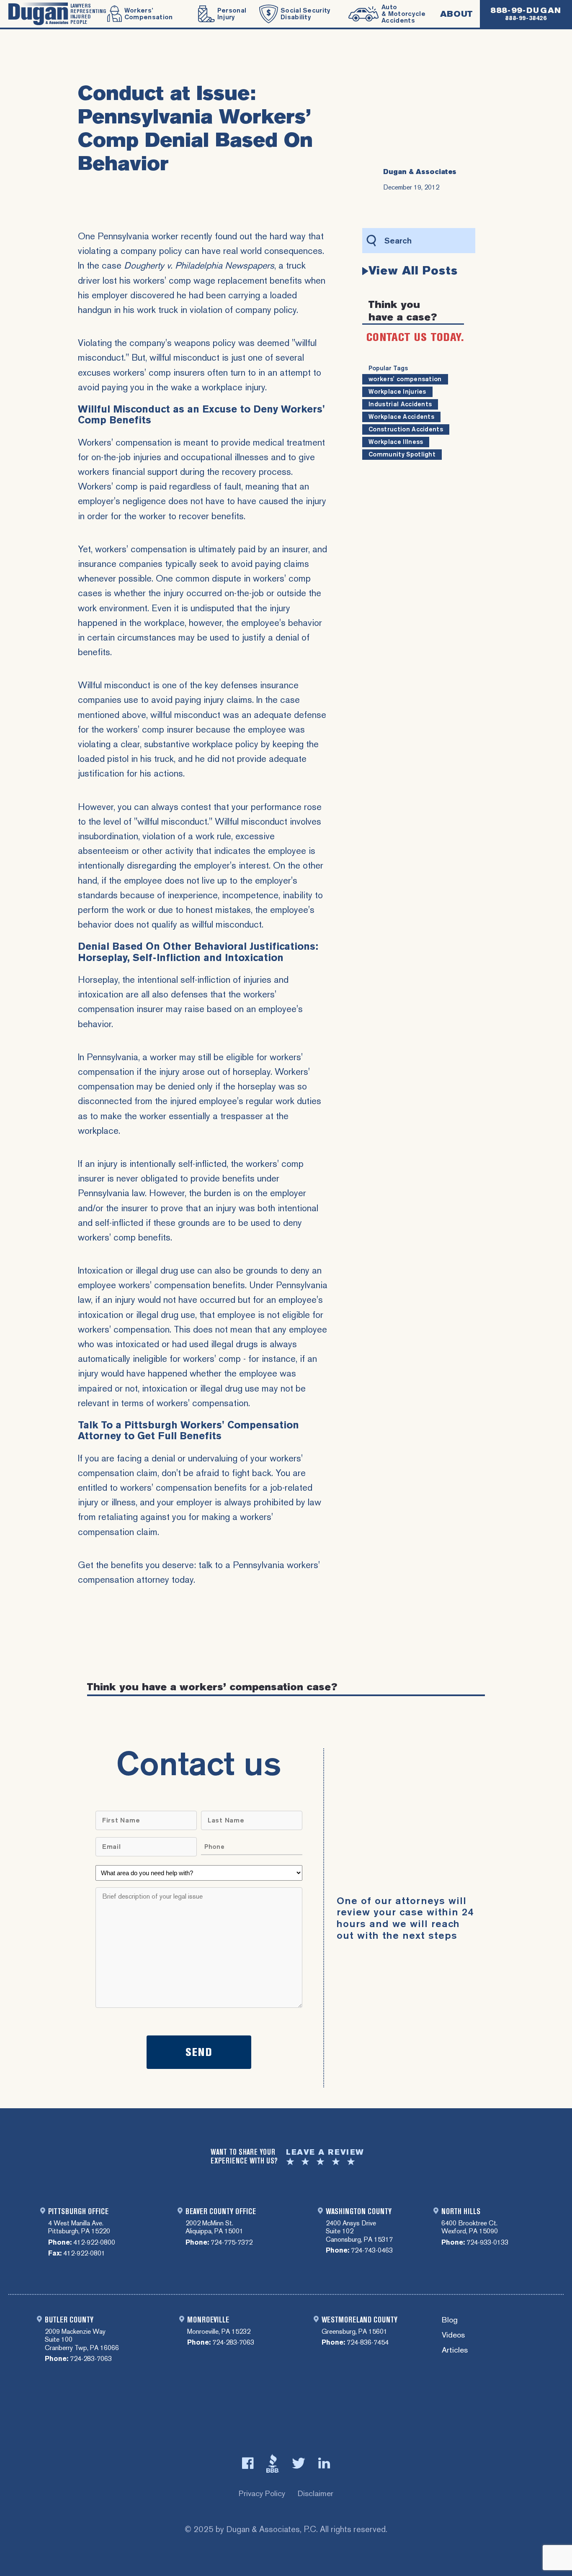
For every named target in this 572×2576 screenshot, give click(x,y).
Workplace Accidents (401, 417)
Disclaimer (316, 2493)
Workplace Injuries (397, 392)
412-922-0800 (94, 2242)
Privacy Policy (262, 2493)
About (456, 14)
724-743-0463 (372, 2250)
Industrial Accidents (400, 404)
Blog (450, 2320)
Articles (455, 2350)
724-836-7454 (368, 2342)
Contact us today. (415, 337)
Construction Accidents (406, 429)
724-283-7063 (91, 2359)
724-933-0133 (487, 2242)
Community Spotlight (402, 454)
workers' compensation (405, 379)
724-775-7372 (232, 2242)
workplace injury (233, 387)
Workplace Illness (396, 442)
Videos (453, 2335)
